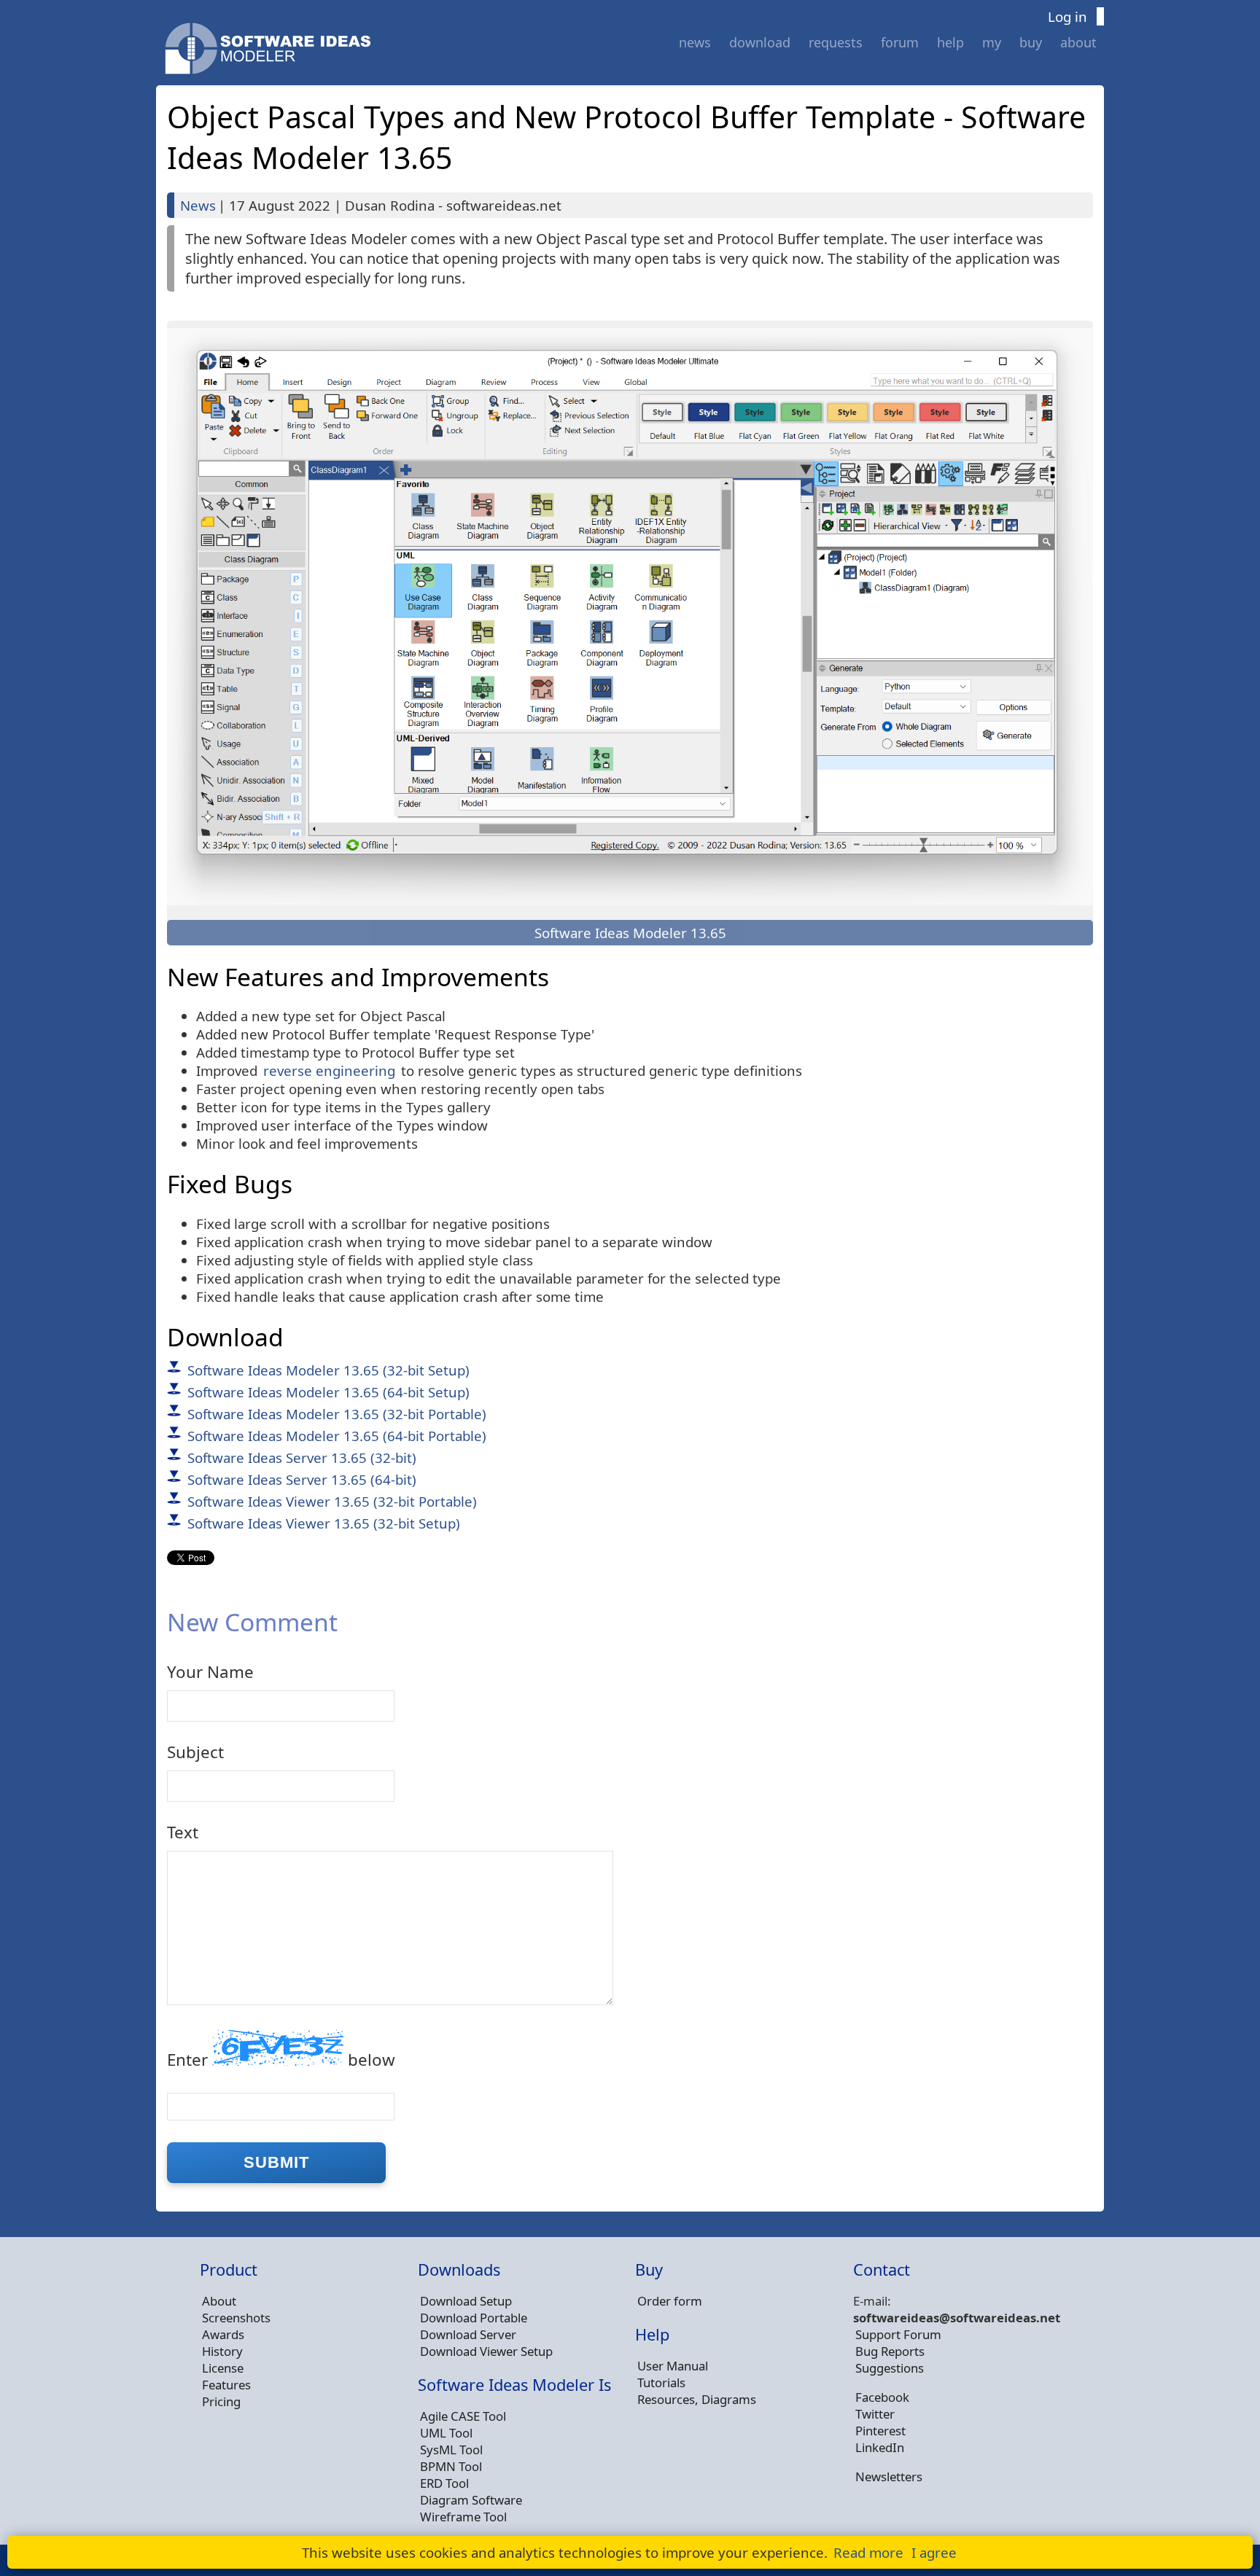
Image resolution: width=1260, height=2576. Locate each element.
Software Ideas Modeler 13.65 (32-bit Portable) (337, 1414)
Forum (900, 42)
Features (226, 2385)
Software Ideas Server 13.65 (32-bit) (302, 1457)
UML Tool (446, 2433)
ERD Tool (444, 2483)
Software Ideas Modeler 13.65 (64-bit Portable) (337, 1436)
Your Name (210, 1672)
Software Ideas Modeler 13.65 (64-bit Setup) (328, 1392)
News (695, 42)
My (992, 42)
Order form (670, 2301)
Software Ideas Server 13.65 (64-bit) (302, 1479)
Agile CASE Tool (463, 2416)
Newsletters (889, 2477)
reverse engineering (329, 1070)
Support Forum (898, 2334)
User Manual (673, 2366)
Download (760, 42)
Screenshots (236, 2318)
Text (183, 1832)
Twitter (875, 2414)
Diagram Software (471, 2500)
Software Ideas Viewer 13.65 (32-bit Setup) (324, 1523)
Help (950, 42)
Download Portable (474, 2318)
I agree (934, 2552)
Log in (1067, 16)
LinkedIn (880, 2447)
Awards (223, 2334)
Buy (1031, 42)
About (1078, 42)
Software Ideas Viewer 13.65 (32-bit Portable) (332, 1501)
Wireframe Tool (463, 2517)
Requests (836, 42)
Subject (195, 1752)
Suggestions (890, 2368)
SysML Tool (451, 2450)
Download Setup (466, 2301)
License (223, 2368)
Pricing (221, 2401)
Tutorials (661, 2382)
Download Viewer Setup (486, 2351)
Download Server (468, 2334)
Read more (868, 2552)
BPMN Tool (451, 2466)
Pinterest (880, 2431)
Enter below (281, 2060)
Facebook (882, 2397)
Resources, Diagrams (697, 2399)
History (222, 2351)
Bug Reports (890, 2351)
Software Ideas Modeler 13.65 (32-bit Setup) (328, 1370)
